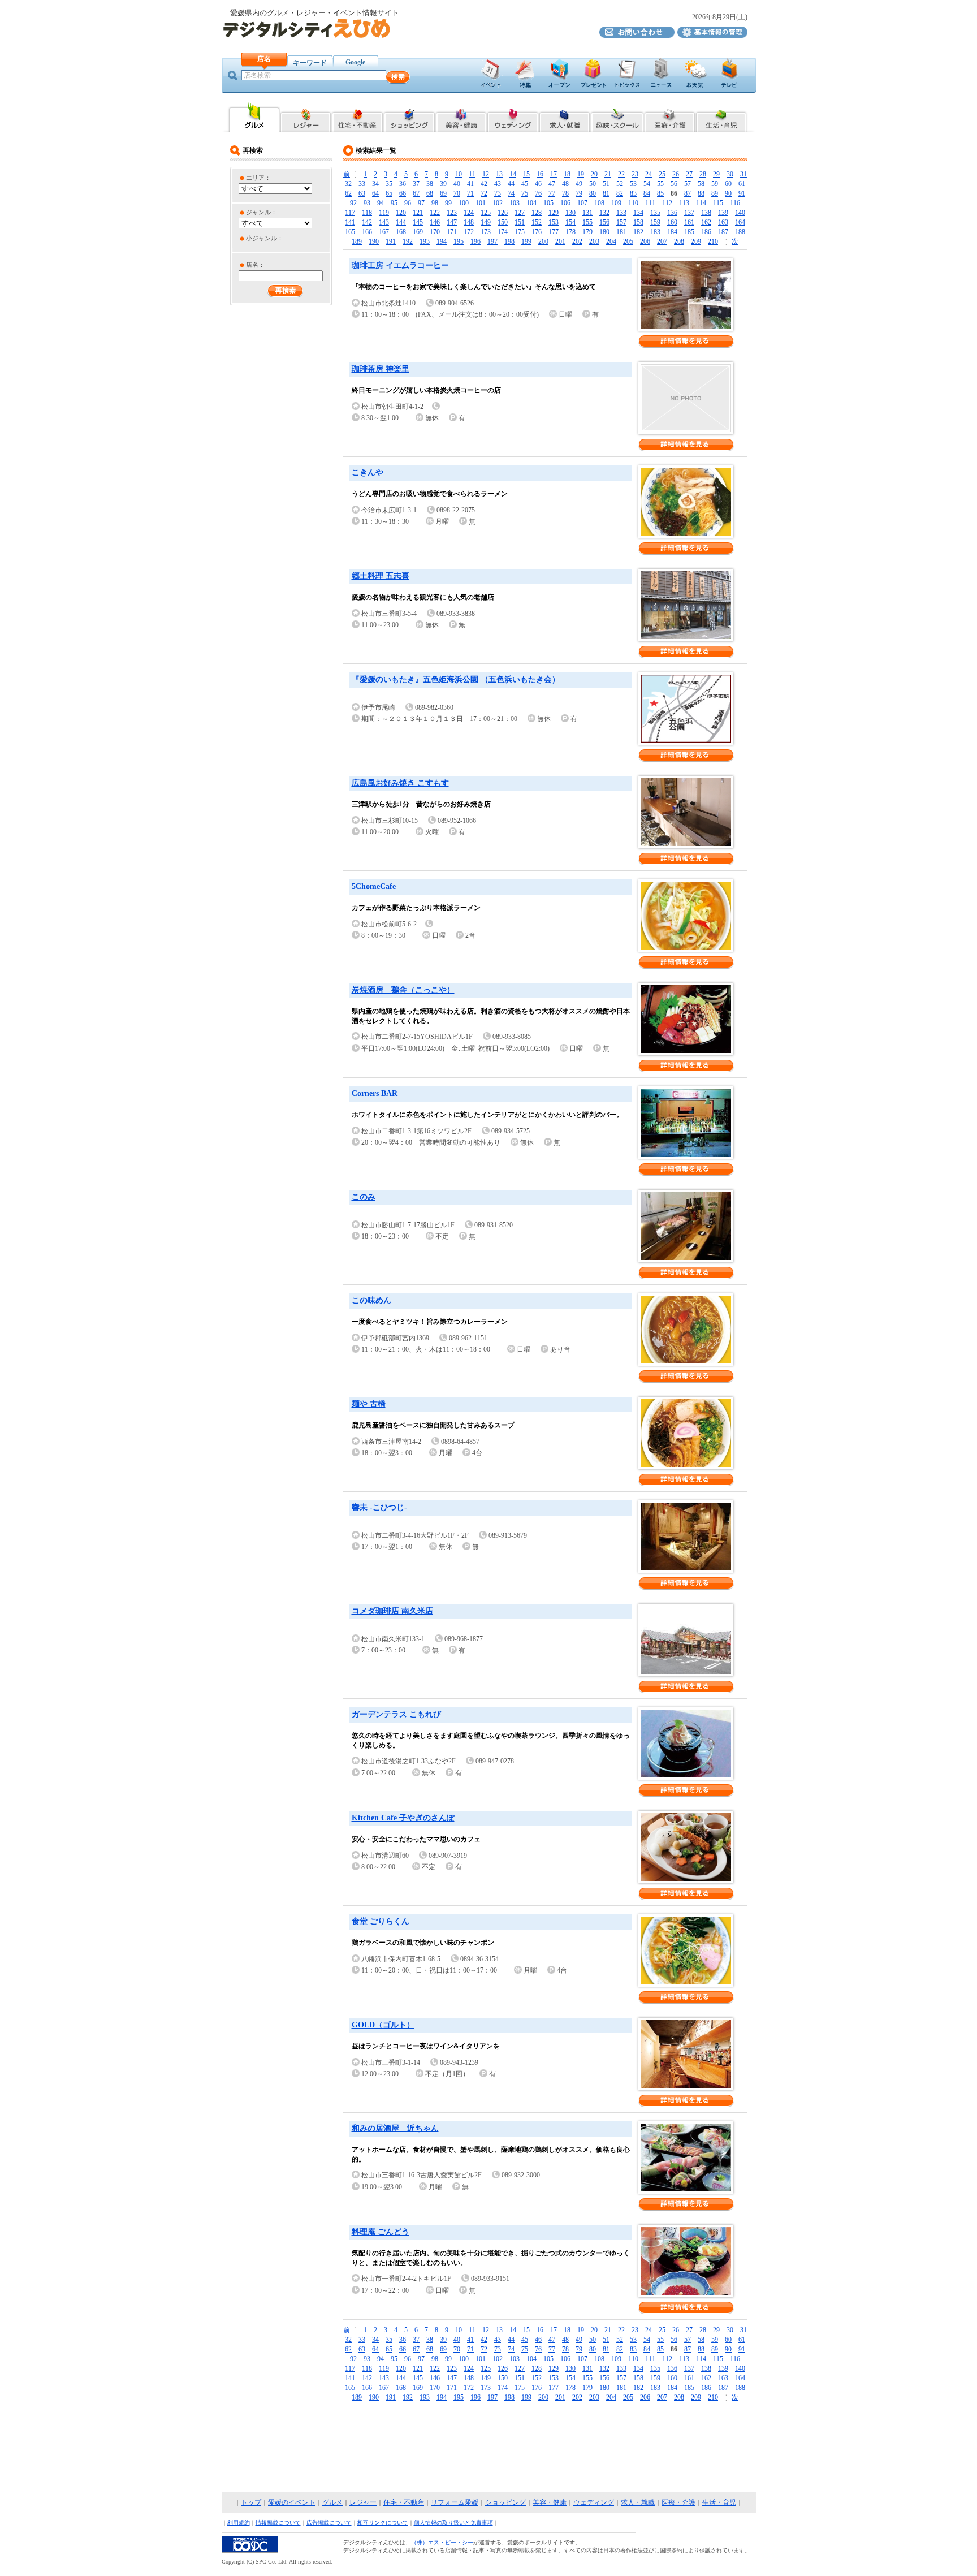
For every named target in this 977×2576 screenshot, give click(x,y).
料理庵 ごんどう (381, 2232)
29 (716, 174)
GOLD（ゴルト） (383, 2025)
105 (548, 203)
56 (674, 184)
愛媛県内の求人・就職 (565, 117)
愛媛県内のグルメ (254, 117)
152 (537, 222)
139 (723, 213)
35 (389, 184)
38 (430, 184)
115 (718, 203)
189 (357, 241)
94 (381, 203)
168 (401, 232)
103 (515, 203)
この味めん (371, 1300)
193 (425, 241)
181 (621, 232)
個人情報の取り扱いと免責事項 (453, 2523)
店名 (264, 59)
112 (667, 203)
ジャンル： (261, 212)
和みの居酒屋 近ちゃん (395, 2128)
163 (723, 222)
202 (577, 241)
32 (348, 184)
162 (706, 222)
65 (389, 193)
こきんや (368, 473)
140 (740, 213)
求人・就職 (638, 2502)
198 (509, 241)
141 (350, 222)
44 (511, 184)
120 (401, 213)
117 (350, 213)
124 (469, 213)
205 (628, 241)
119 (384, 213)
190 (374, 241)
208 (679, 241)
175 (520, 232)
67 (416, 193)
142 (367, 222)
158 (638, 222)
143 (384, 222)
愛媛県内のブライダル (513, 117)
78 (565, 193)
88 (701, 193)
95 (394, 203)
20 (594, 174)
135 (655, 213)
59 (715, 184)
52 (620, 184)
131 (587, 213)
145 (418, 222)
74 (511, 193)
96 (408, 203)
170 (435, 232)
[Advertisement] (488, 2448)
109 (616, 203)
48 (565, 184)
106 (565, 203)
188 (740, 232)
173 (486, 232)
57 (688, 184)
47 (552, 184)
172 (469, 232)
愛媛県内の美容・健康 (461, 117)
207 (662, 241)
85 (660, 193)
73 (498, 193)
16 (540, 174)
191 (391, 241)
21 (608, 174)
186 (706, 232)
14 (513, 174)
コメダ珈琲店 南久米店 (392, 1611)
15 (526, 174)
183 (655, 232)
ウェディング (594, 2502)
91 (742, 193)
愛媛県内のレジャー (306, 117)
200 (543, 241)
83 (633, 193)
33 (362, 184)
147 (452, 222)
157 (621, 222)
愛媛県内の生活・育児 (722, 117)
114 (701, 203)
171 (452, 232)
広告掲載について (329, 2523)
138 (706, 213)
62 (348, 193)
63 (362, 193)
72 (484, 193)
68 (430, 193)
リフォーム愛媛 (455, 2502)
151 (520, 222)
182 (638, 232)
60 (728, 184)
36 (403, 184)
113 (684, 203)
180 (604, 232)
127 (520, 213)
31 (743, 174)
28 (703, 174)
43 (498, 184)
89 (715, 193)
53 (633, 184)
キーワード (310, 63)
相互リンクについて (383, 2523)
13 (499, 174)
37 (416, 184)
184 (672, 232)
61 (742, 184)
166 (367, 232)
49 (579, 184)
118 (367, 213)
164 (740, 222)
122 (435, 213)
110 (633, 203)
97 (421, 203)
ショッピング (505, 2502)
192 (408, 241)
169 (418, 232)
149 (486, 222)
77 (552, 193)
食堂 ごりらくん (381, 1921)
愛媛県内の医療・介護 (670, 117)
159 (655, 222)
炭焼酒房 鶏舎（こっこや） (403, 990)
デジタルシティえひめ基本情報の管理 (712, 32)
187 (723, 232)
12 (486, 174)
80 (593, 193)
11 (472, 174)
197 (492, 241)
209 (696, 241)
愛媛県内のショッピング (409, 117)
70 (457, 193)
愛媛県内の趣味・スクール (617, 117)
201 (560, 241)
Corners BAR (375, 1093)
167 (384, 232)
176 (537, 232)
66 (403, 193)
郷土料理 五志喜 (381, 576)
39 (443, 184)
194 (442, 241)
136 (672, 213)
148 (469, 222)
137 (689, 213)
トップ (251, 2502)
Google (355, 62)
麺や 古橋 (369, 1404)
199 (526, 241)
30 (730, 174)
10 (459, 174)
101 (481, 203)
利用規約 (239, 2523)
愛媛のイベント (292, 2502)
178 (570, 232)
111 (650, 203)
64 (375, 193)
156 (604, 222)
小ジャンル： (265, 238)
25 (662, 174)
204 (611, 241)
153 (554, 222)
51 (606, 184)
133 (621, 213)
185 (689, 232)
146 (435, 222)
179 (587, 232)
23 (635, 174)
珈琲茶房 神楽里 (381, 369)
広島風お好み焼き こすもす (400, 783)
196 (475, 241)
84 (647, 193)
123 (452, 213)
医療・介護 (678, 2502)
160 (672, 222)
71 (470, 193)
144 (401, 222)
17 (554, 174)
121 (418, 213)
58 (701, 184)
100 (464, 203)
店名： (255, 265)
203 (594, 241)
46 (538, 184)
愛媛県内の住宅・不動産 (357, 117)
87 (688, 193)
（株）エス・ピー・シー (442, 2542)
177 (554, 232)
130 (570, 213)
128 (537, 213)
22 (621, 174)
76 (538, 193)
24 (649, 174)
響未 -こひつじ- (379, 1507)
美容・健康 (550, 2502)
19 (581, 174)
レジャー (363, 2502)
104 (531, 203)
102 (498, 203)
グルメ (332, 2502)
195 (459, 241)
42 (484, 184)
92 (353, 203)
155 (587, 222)
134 (638, 213)
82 (620, 193)
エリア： (258, 178)
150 (503, 222)
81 (606, 193)
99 (448, 203)
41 (470, 184)
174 (503, 232)
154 (570, 222)
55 (660, 184)
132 (604, 213)
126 (503, 213)
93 (367, 203)
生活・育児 (719, 2502)
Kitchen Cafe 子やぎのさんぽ (403, 1818)
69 (443, 193)
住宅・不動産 (404, 2502)
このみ (364, 1197)
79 (579, 193)
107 (582, 203)
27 (689, 174)
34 (375, 184)
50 (593, 184)
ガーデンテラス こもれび (396, 1714)
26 (676, 174)
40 (457, 184)
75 (525, 193)
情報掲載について (278, 2523)
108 (599, 203)
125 (486, 213)
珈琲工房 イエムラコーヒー (400, 266)
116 (735, 203)
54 (647, 184)
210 (713, 241)
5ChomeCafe (374, 886)
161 (689, 222)
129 (554, 213)
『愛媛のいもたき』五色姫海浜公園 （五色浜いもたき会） (456, 679)
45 (525, 184)
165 (350, 232)
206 (645, 241)
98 (435, 203)
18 (567, 174)
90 (728, 193)
